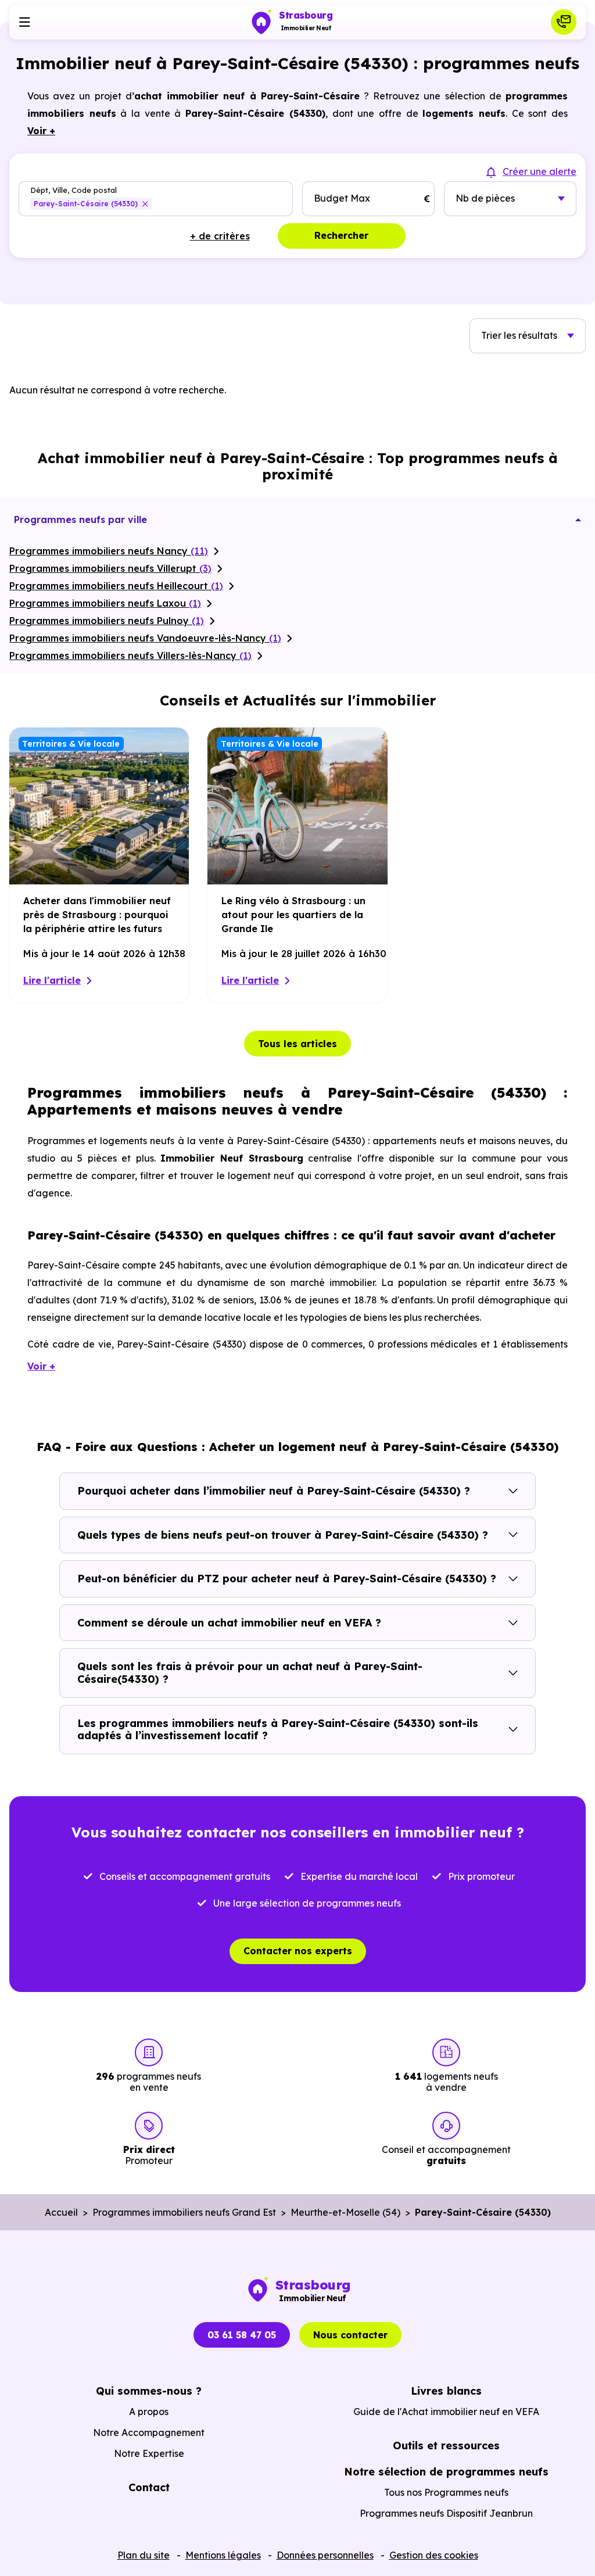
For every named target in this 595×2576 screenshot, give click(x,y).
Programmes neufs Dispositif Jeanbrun (446, 2513)
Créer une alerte (540, 171)
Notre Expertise (149, 2453)
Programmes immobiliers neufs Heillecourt (116, 586)
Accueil (61, 2212)
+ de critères (220, 236)
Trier (519, 335)
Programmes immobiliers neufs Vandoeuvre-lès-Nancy (145, 638)
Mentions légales (223, 2555)
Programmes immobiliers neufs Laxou (105, 603)
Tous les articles (297, 1044)
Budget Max (342, 198)
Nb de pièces (485, 198)
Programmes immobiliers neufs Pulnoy (107, 621)
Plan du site (144, 2555)
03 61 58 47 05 (242, 2335)
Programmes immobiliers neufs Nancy (109, 551)
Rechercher (341, 235)
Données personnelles (325, 2555)
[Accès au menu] (24, 22)
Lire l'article (52, 980)
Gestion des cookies (434, 2555)
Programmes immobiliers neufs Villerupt (110, 568)
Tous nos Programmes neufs (446, 2492)
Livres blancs (446, 2391)
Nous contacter (350, 2335)
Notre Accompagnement (149, 2432)
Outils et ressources (446, 2446)
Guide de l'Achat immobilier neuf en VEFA (446, 2412)
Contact (149, 2487)
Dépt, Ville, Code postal (74, 190)
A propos (149, 2412)
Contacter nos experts (298, 1951)
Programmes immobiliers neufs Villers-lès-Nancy (130, 655)
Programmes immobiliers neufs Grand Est (184, 2212)
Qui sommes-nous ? (149, 2391)
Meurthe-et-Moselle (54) (345, 2212)
